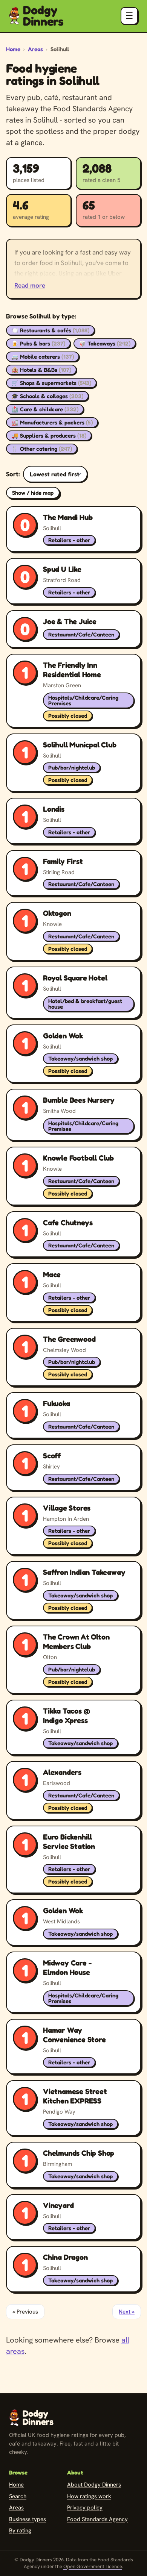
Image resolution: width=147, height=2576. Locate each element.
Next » (127, 2312)
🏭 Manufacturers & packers (52, 422)
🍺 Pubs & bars (38, 343)
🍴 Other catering (42, 449)
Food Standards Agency (97, 2519)
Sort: (13, 474)
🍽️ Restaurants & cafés (50, 330)
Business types (28, 2519)
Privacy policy (85, 2508)
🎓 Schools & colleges (47, 396)
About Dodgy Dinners (94, 2485)
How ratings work (89, 2496)
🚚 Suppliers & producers (49, 436)
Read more (30, 285)
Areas (35, 49)
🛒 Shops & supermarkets (51, 383)
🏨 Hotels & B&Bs (41, 370)
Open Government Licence (93, 2566)
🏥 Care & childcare (45, 409)
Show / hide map (33, 493)
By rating (20, 2531)
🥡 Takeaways (105, 343)
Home (13, 49)
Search (18, 2496)
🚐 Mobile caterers (43, 357)
